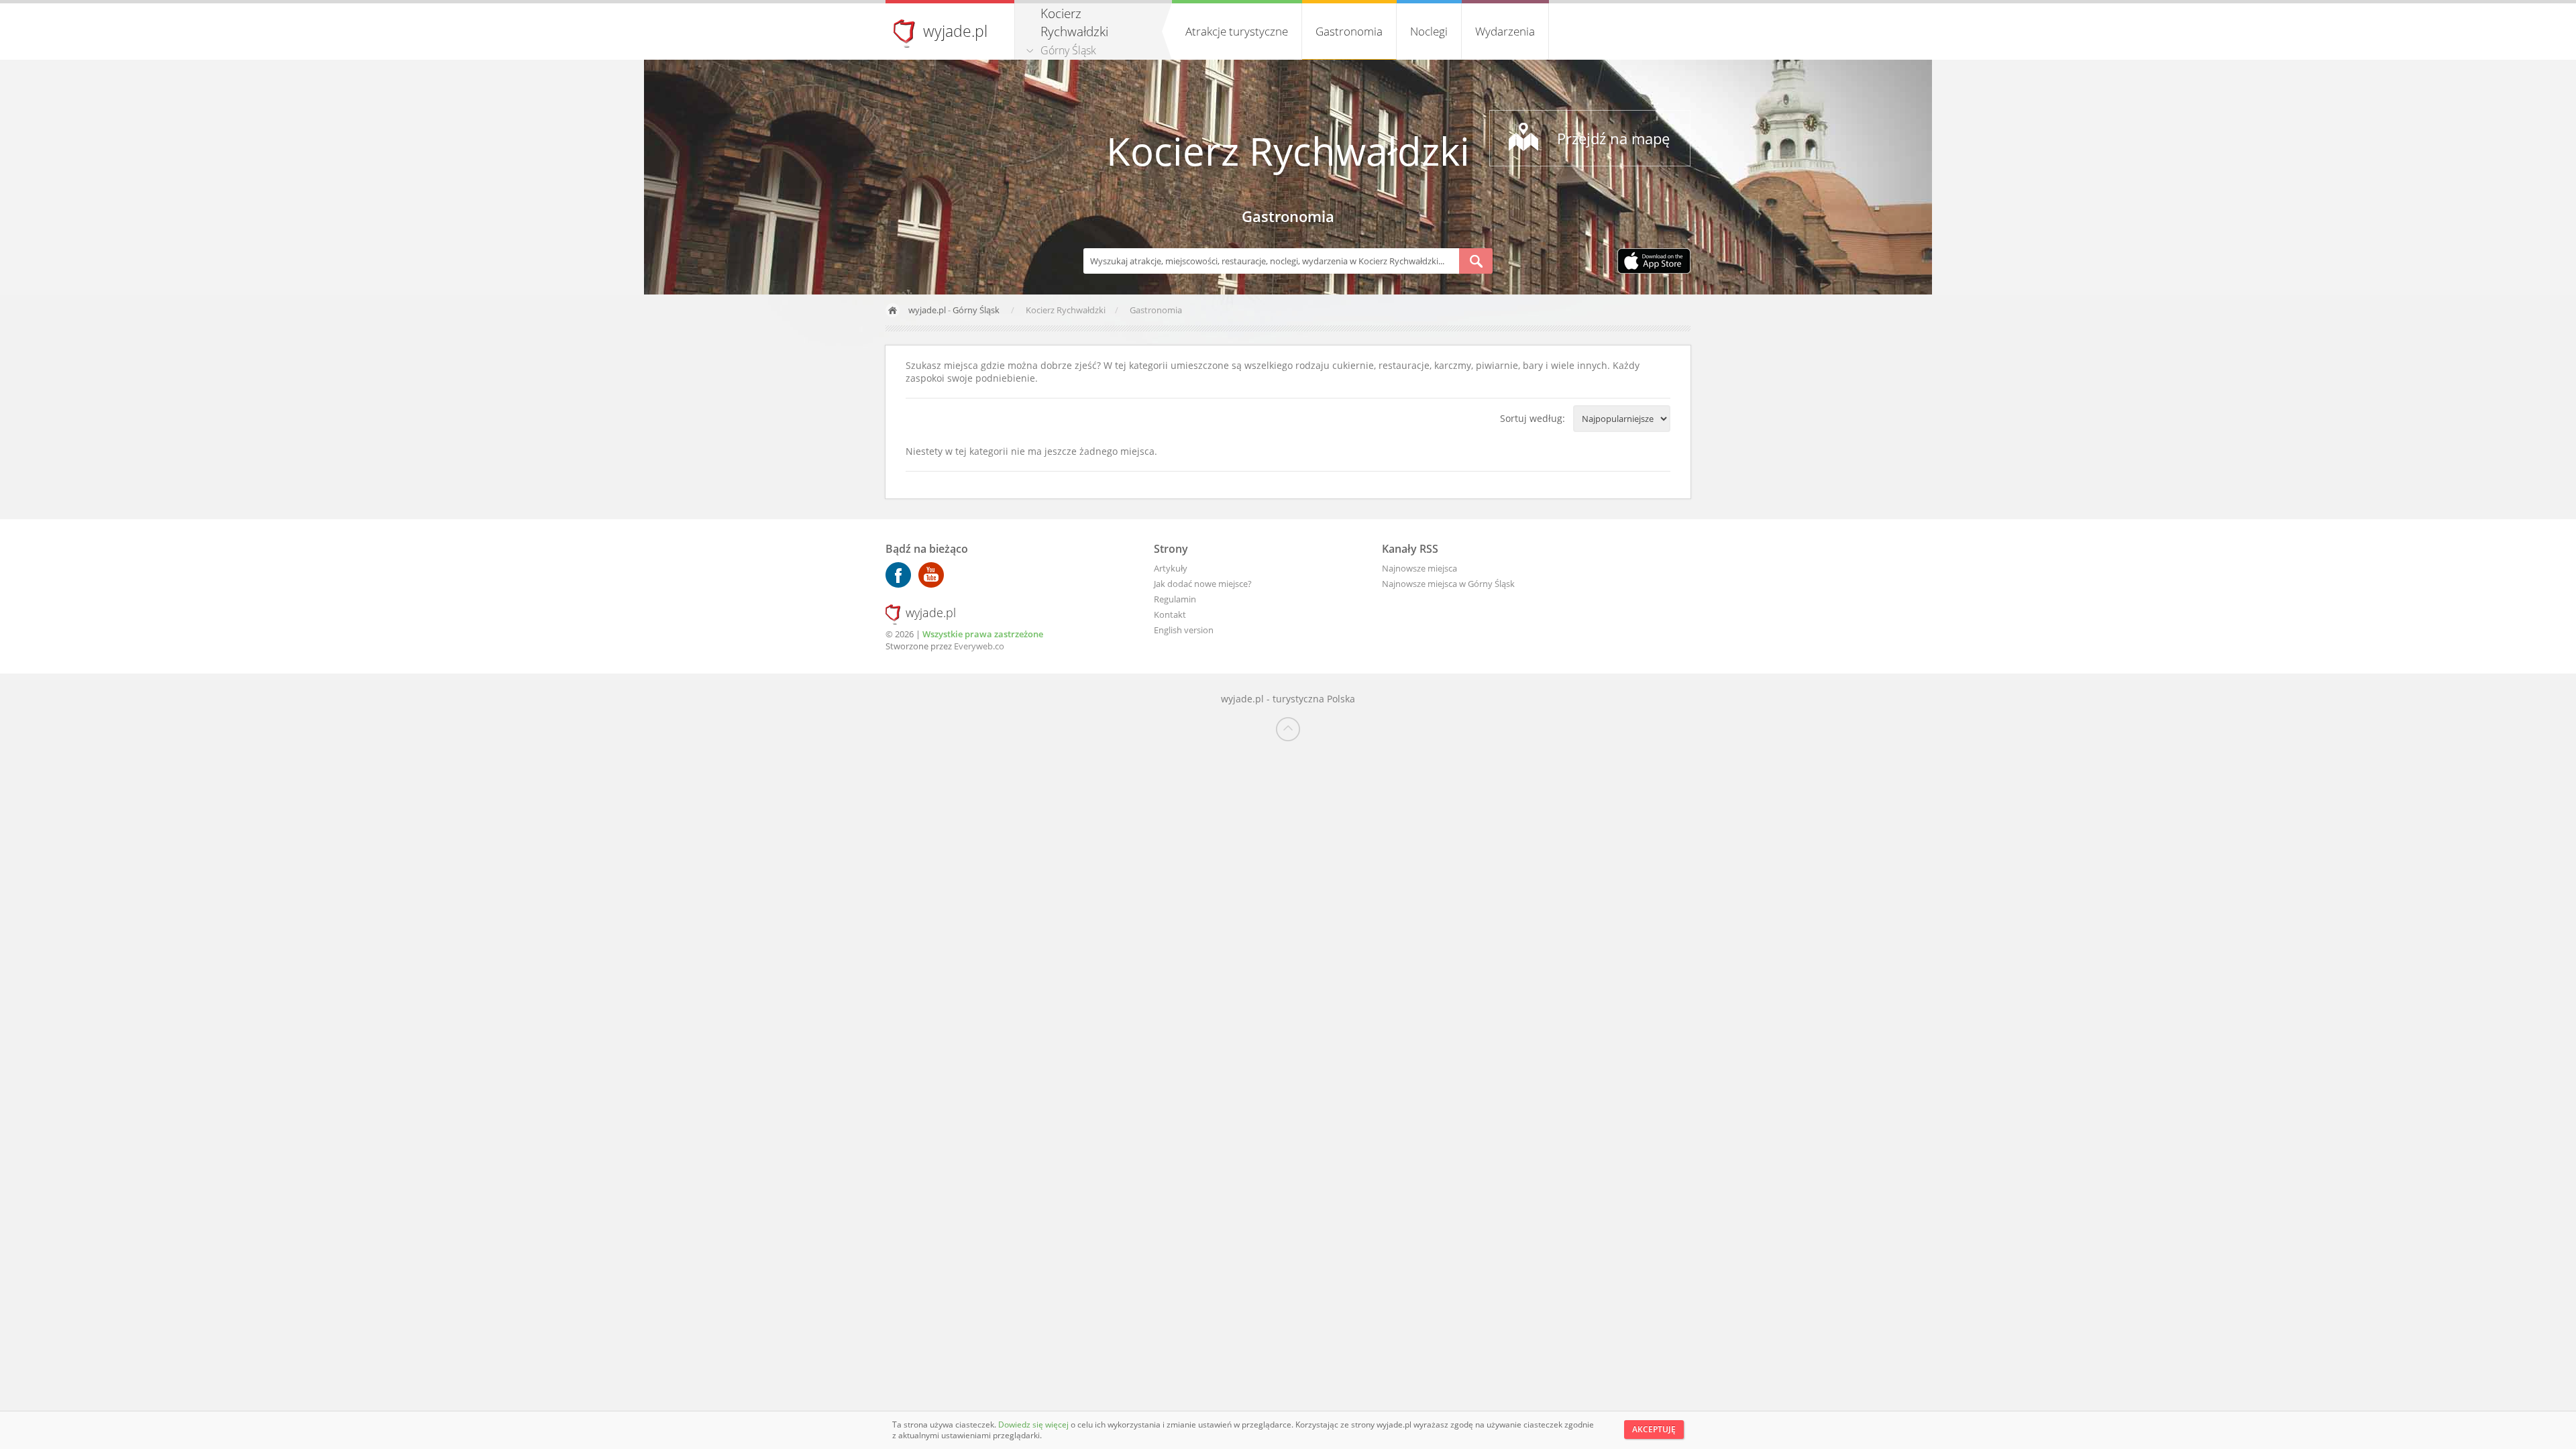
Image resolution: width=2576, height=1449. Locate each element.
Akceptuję (1654, 1429)
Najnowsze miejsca (1419, 568)
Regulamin (1175, 599)
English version (1184, 630)
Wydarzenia (1505, 31)
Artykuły (1171, 568)
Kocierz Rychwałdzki (1288, 151)
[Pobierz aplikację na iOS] (1654, 262)
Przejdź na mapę (1613, 138)
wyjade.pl (955, 31)
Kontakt (1170, 614)
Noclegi (1429, 31)
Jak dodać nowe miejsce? (1203, 584)
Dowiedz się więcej (1034, 1425)
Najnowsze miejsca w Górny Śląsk (1448, 584)
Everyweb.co (979, 646)
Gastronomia (1349, 31)
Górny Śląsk (1068, 50)
